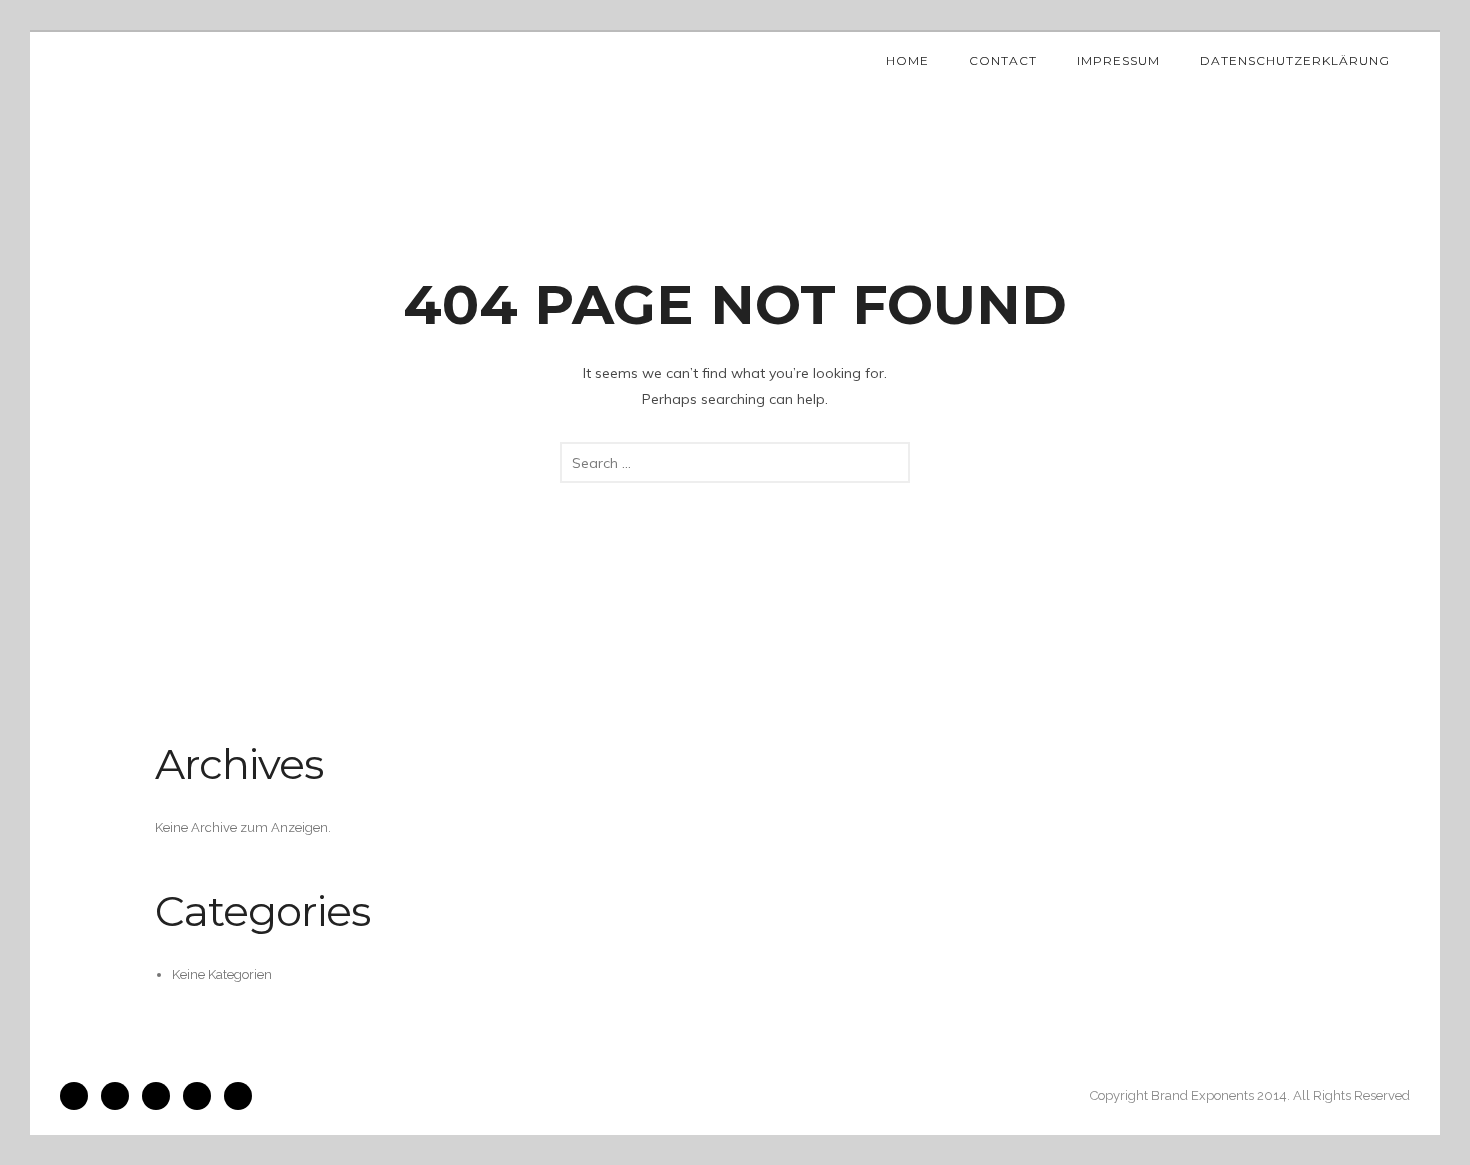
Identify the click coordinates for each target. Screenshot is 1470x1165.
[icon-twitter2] (202, 1096)
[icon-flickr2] (161, 1096)
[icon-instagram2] (120, 1096)
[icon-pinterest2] (238, 1096)
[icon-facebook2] (79, 1096)
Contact (1003, 60)
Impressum (1118, 60)
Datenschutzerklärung (1295, 60)
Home (907, 60)
